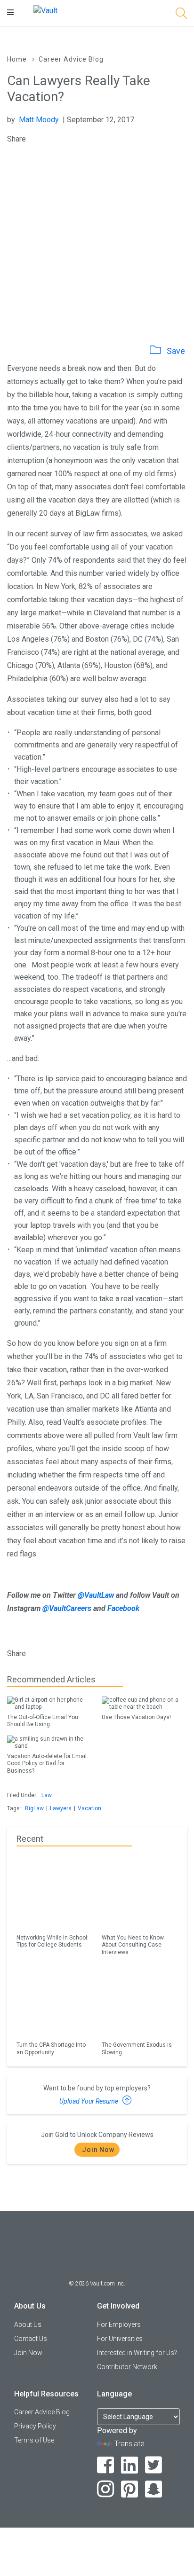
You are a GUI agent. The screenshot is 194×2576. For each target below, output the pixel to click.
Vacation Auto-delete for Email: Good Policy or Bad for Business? (48, 1763)
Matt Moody (39, 120)
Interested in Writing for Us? (137, 2353)
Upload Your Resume (89, 2101)
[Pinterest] (130, 2489)
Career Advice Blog (71, 59)
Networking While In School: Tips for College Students (53, 1941)
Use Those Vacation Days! (136, 1717)
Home (17, 59)
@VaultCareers (67, 1608)
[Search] (181, 15)
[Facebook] (106, 2465)
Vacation (89, 1808)
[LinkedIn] (130, 2465)
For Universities (120, 2339)
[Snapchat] (154, 2489)
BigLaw (34, 1808)
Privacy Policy (35, 2426)
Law (47, 1795)
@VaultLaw (96, 1595)
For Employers (119, 2325)
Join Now (98, 2150)
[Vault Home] (45, 10)
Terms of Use (34, 2440)
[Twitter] (154, 2465)
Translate (129, 2444)
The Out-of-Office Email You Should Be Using (43, 1721)
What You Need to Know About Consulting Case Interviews (133, 1945)
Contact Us (31, 2339)
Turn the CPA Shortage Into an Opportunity (51, 2048)
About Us (28, 2325)
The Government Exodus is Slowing (137, 2048)
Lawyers (61, 1808)
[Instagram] (106, 2489)
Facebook (123, 1608)
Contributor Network (127, 2367)
